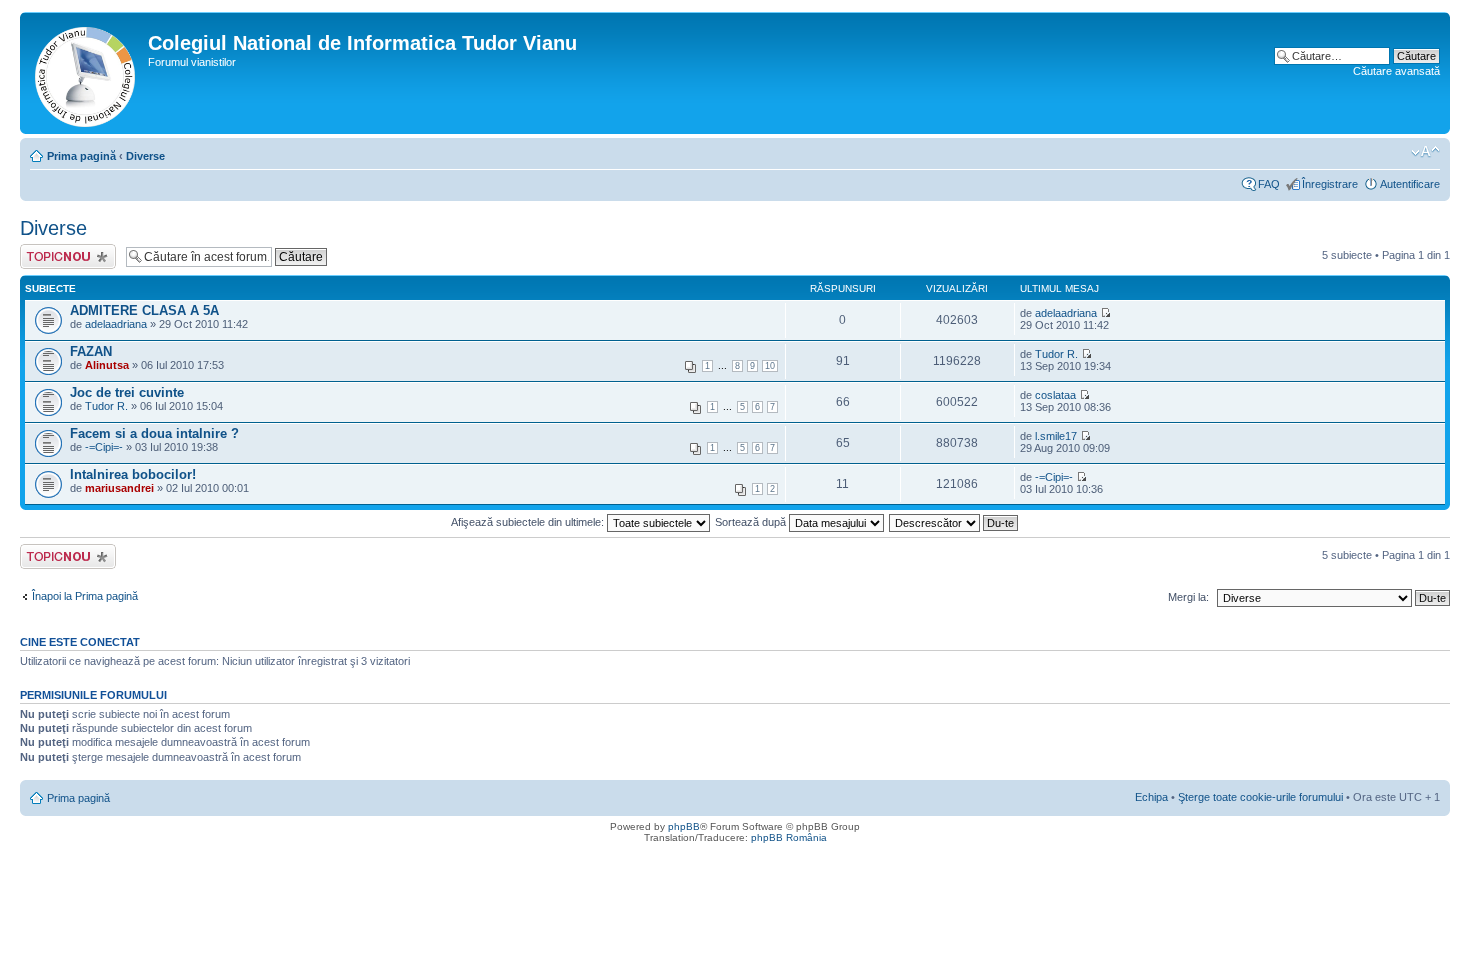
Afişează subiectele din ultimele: (529, 522)
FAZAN (91, 351)
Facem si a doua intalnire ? (154, 433)
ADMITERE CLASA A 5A (144, 310)
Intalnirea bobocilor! (133, 474)
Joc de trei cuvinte (127, 392)
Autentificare (1410, 184)
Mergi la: (1188, 597)
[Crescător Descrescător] (954, 522)
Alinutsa (107, 365)
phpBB (684, 826)
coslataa (1055, 395)
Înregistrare (1330, 184)
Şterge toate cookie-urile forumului (1260, 797)
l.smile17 (1056, 436)
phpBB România (789, 837)
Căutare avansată (1396, 71)
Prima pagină (81, 156)
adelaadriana (116, 324)
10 (770, 366)
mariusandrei (119, 488)
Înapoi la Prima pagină (85, 596)
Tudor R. (1056, 354)
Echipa (1151, 797)
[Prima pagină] (86, 73)
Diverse (145, 156)
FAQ (1269, 184)
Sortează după (752, 522)
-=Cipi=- (104, 447)
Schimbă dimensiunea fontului (1425, 152)
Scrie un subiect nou (59, 256)
